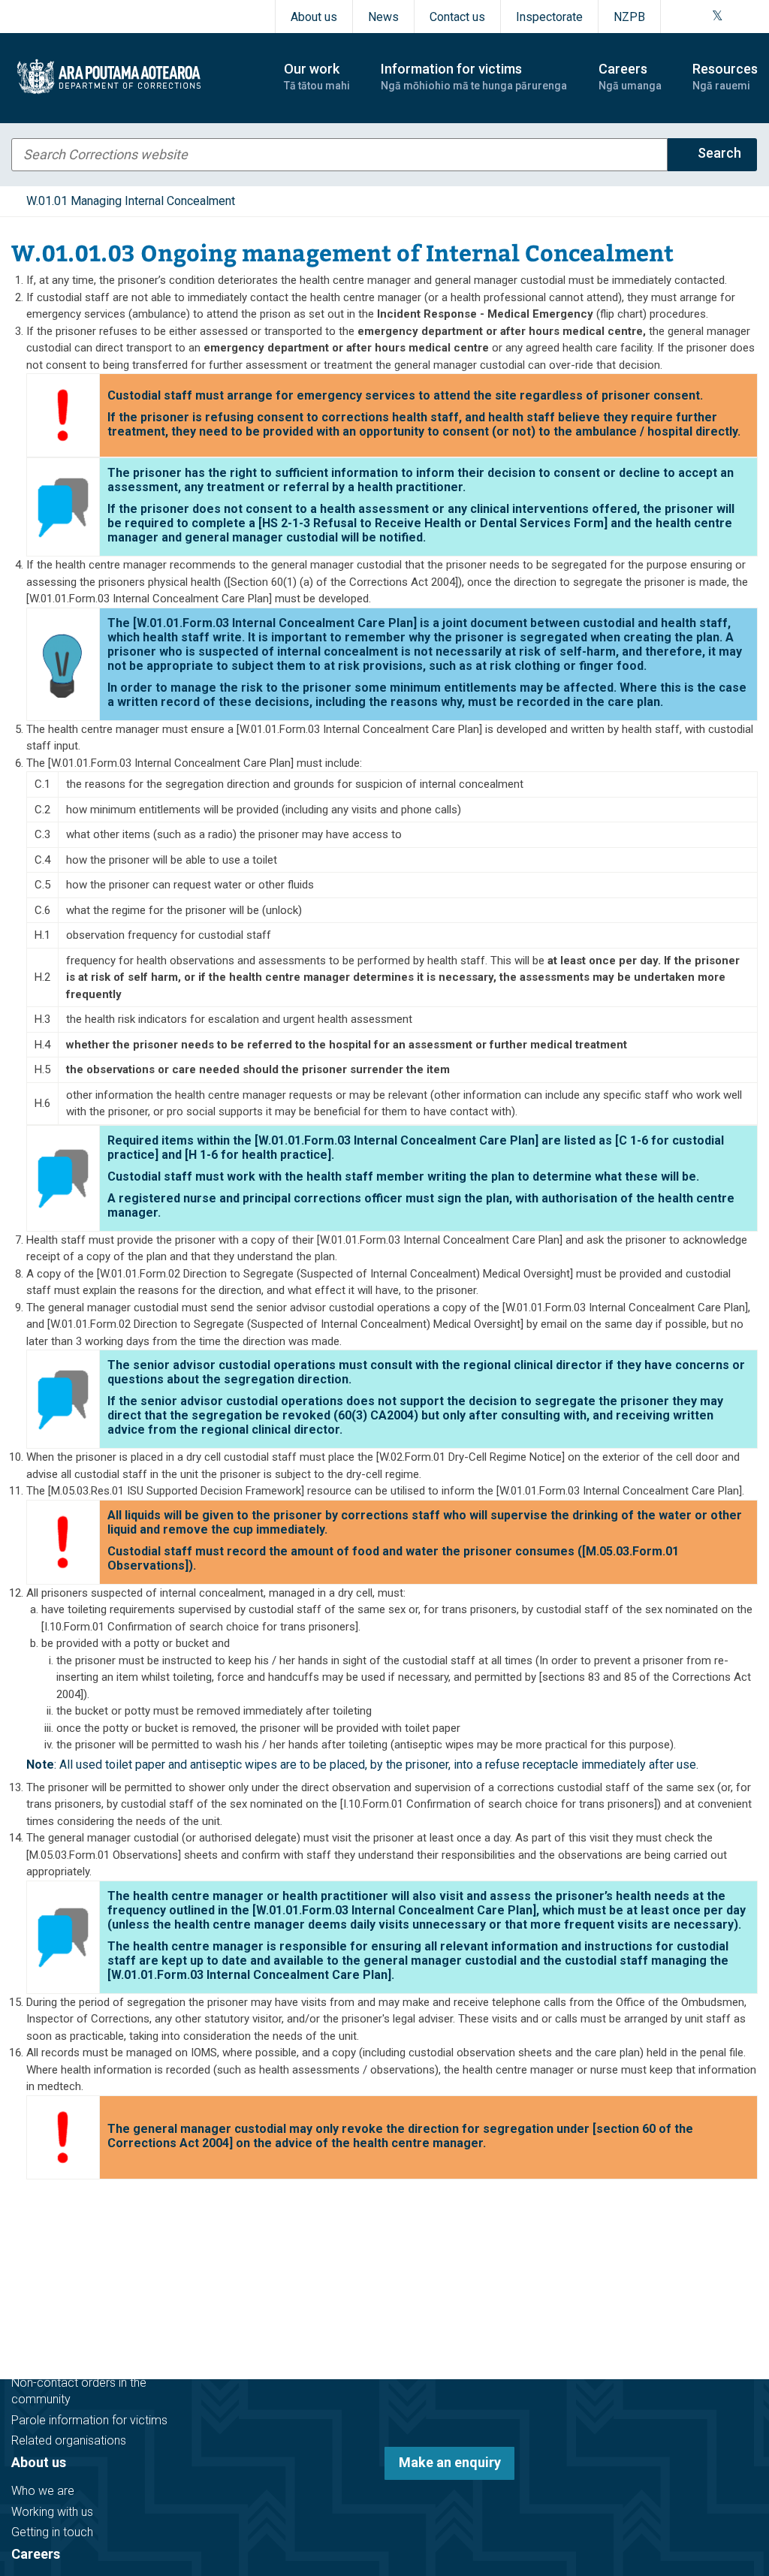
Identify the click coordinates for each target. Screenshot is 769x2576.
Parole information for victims (89, 2420)
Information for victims (84, 2333)
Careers (36, 2554)
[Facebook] (680, 17)
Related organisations (69, 2440)
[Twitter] (718, 17)
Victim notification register (80, 2362)
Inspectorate (549, 17)
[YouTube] (734, 17)
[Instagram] (698, 17)
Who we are (43, 2491)
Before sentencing (59, 2232)
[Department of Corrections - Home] (134, 77)
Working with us (52, 2512)
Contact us (457, 17)
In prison (34, 2274)
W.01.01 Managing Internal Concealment (131, 201)
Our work (39, 2204)
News (383, 17)
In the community (57, 2253)
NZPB (629, 17)
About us (314, 17)
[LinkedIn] (752, 17)
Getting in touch (52, 2532)
